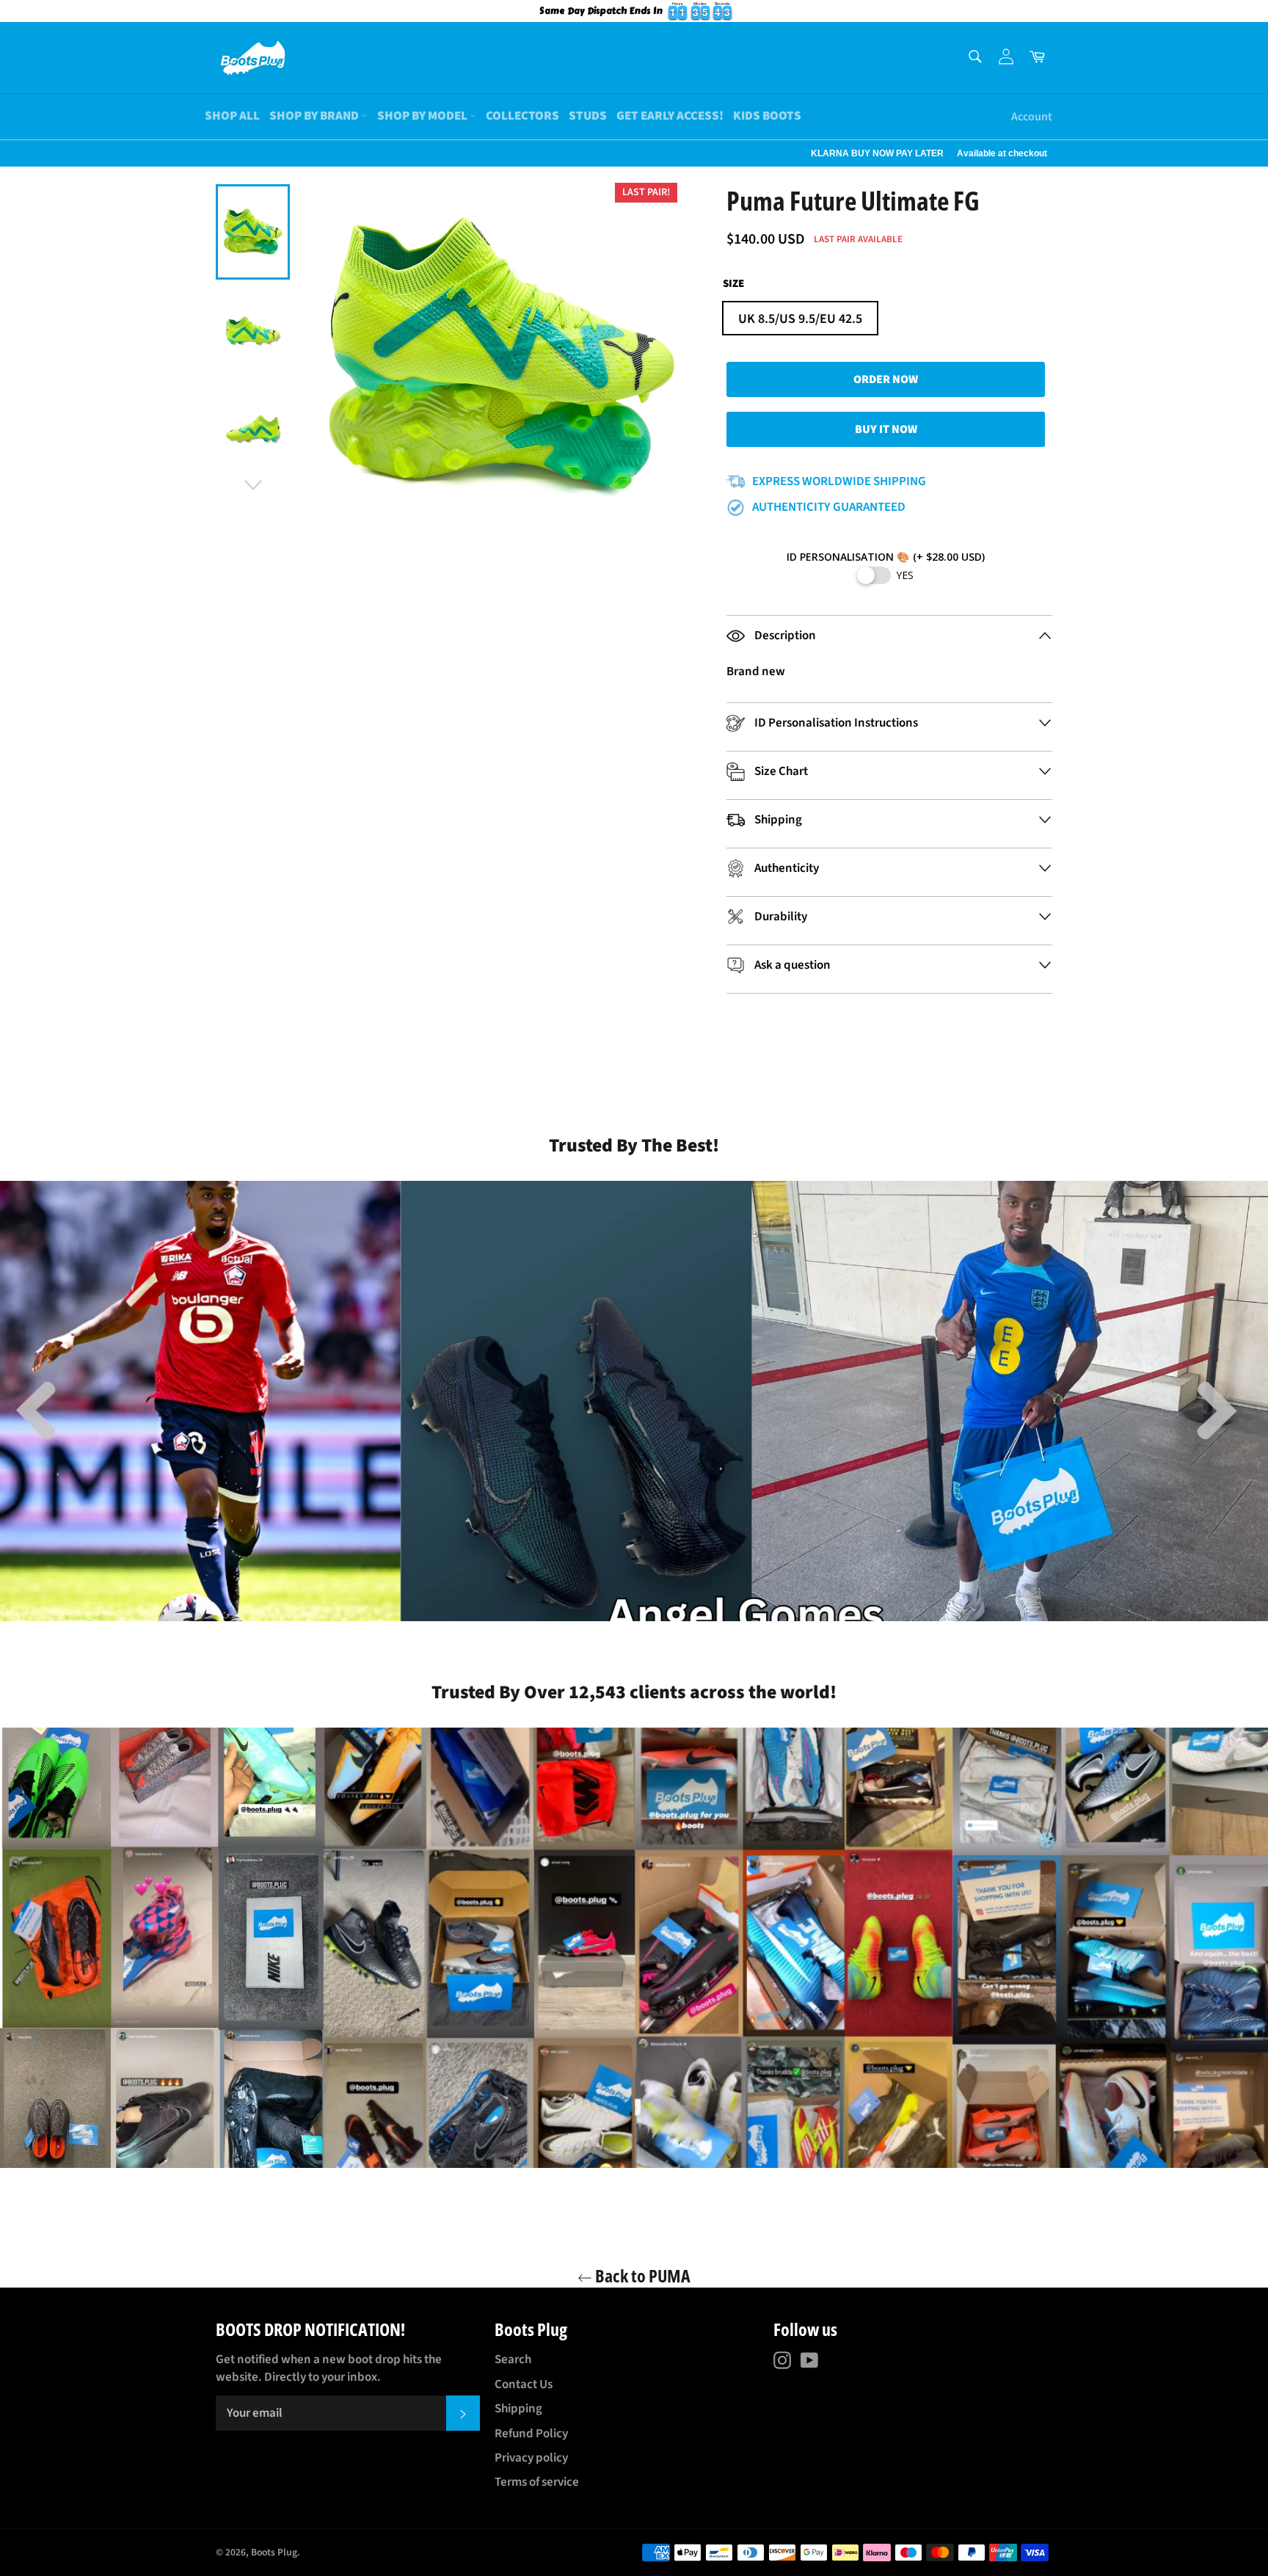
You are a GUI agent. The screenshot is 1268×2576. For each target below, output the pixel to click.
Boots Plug (274, 2552)
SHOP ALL (232, 116)
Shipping (518, 2409)
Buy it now (886, 429)
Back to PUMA (641, 2275)
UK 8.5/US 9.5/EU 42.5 (800, 319)
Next (7, 153)
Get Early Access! (670, 116)
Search (513, 2359)
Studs (588, 116)
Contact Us (524, 2384)
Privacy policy (531, 2458)
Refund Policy (531, 2434)
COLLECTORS (522, 116)
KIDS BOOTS (767, 116)
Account (1032, 117)
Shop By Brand (315, 116)
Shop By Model (423, 116)
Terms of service (537, 2482)
